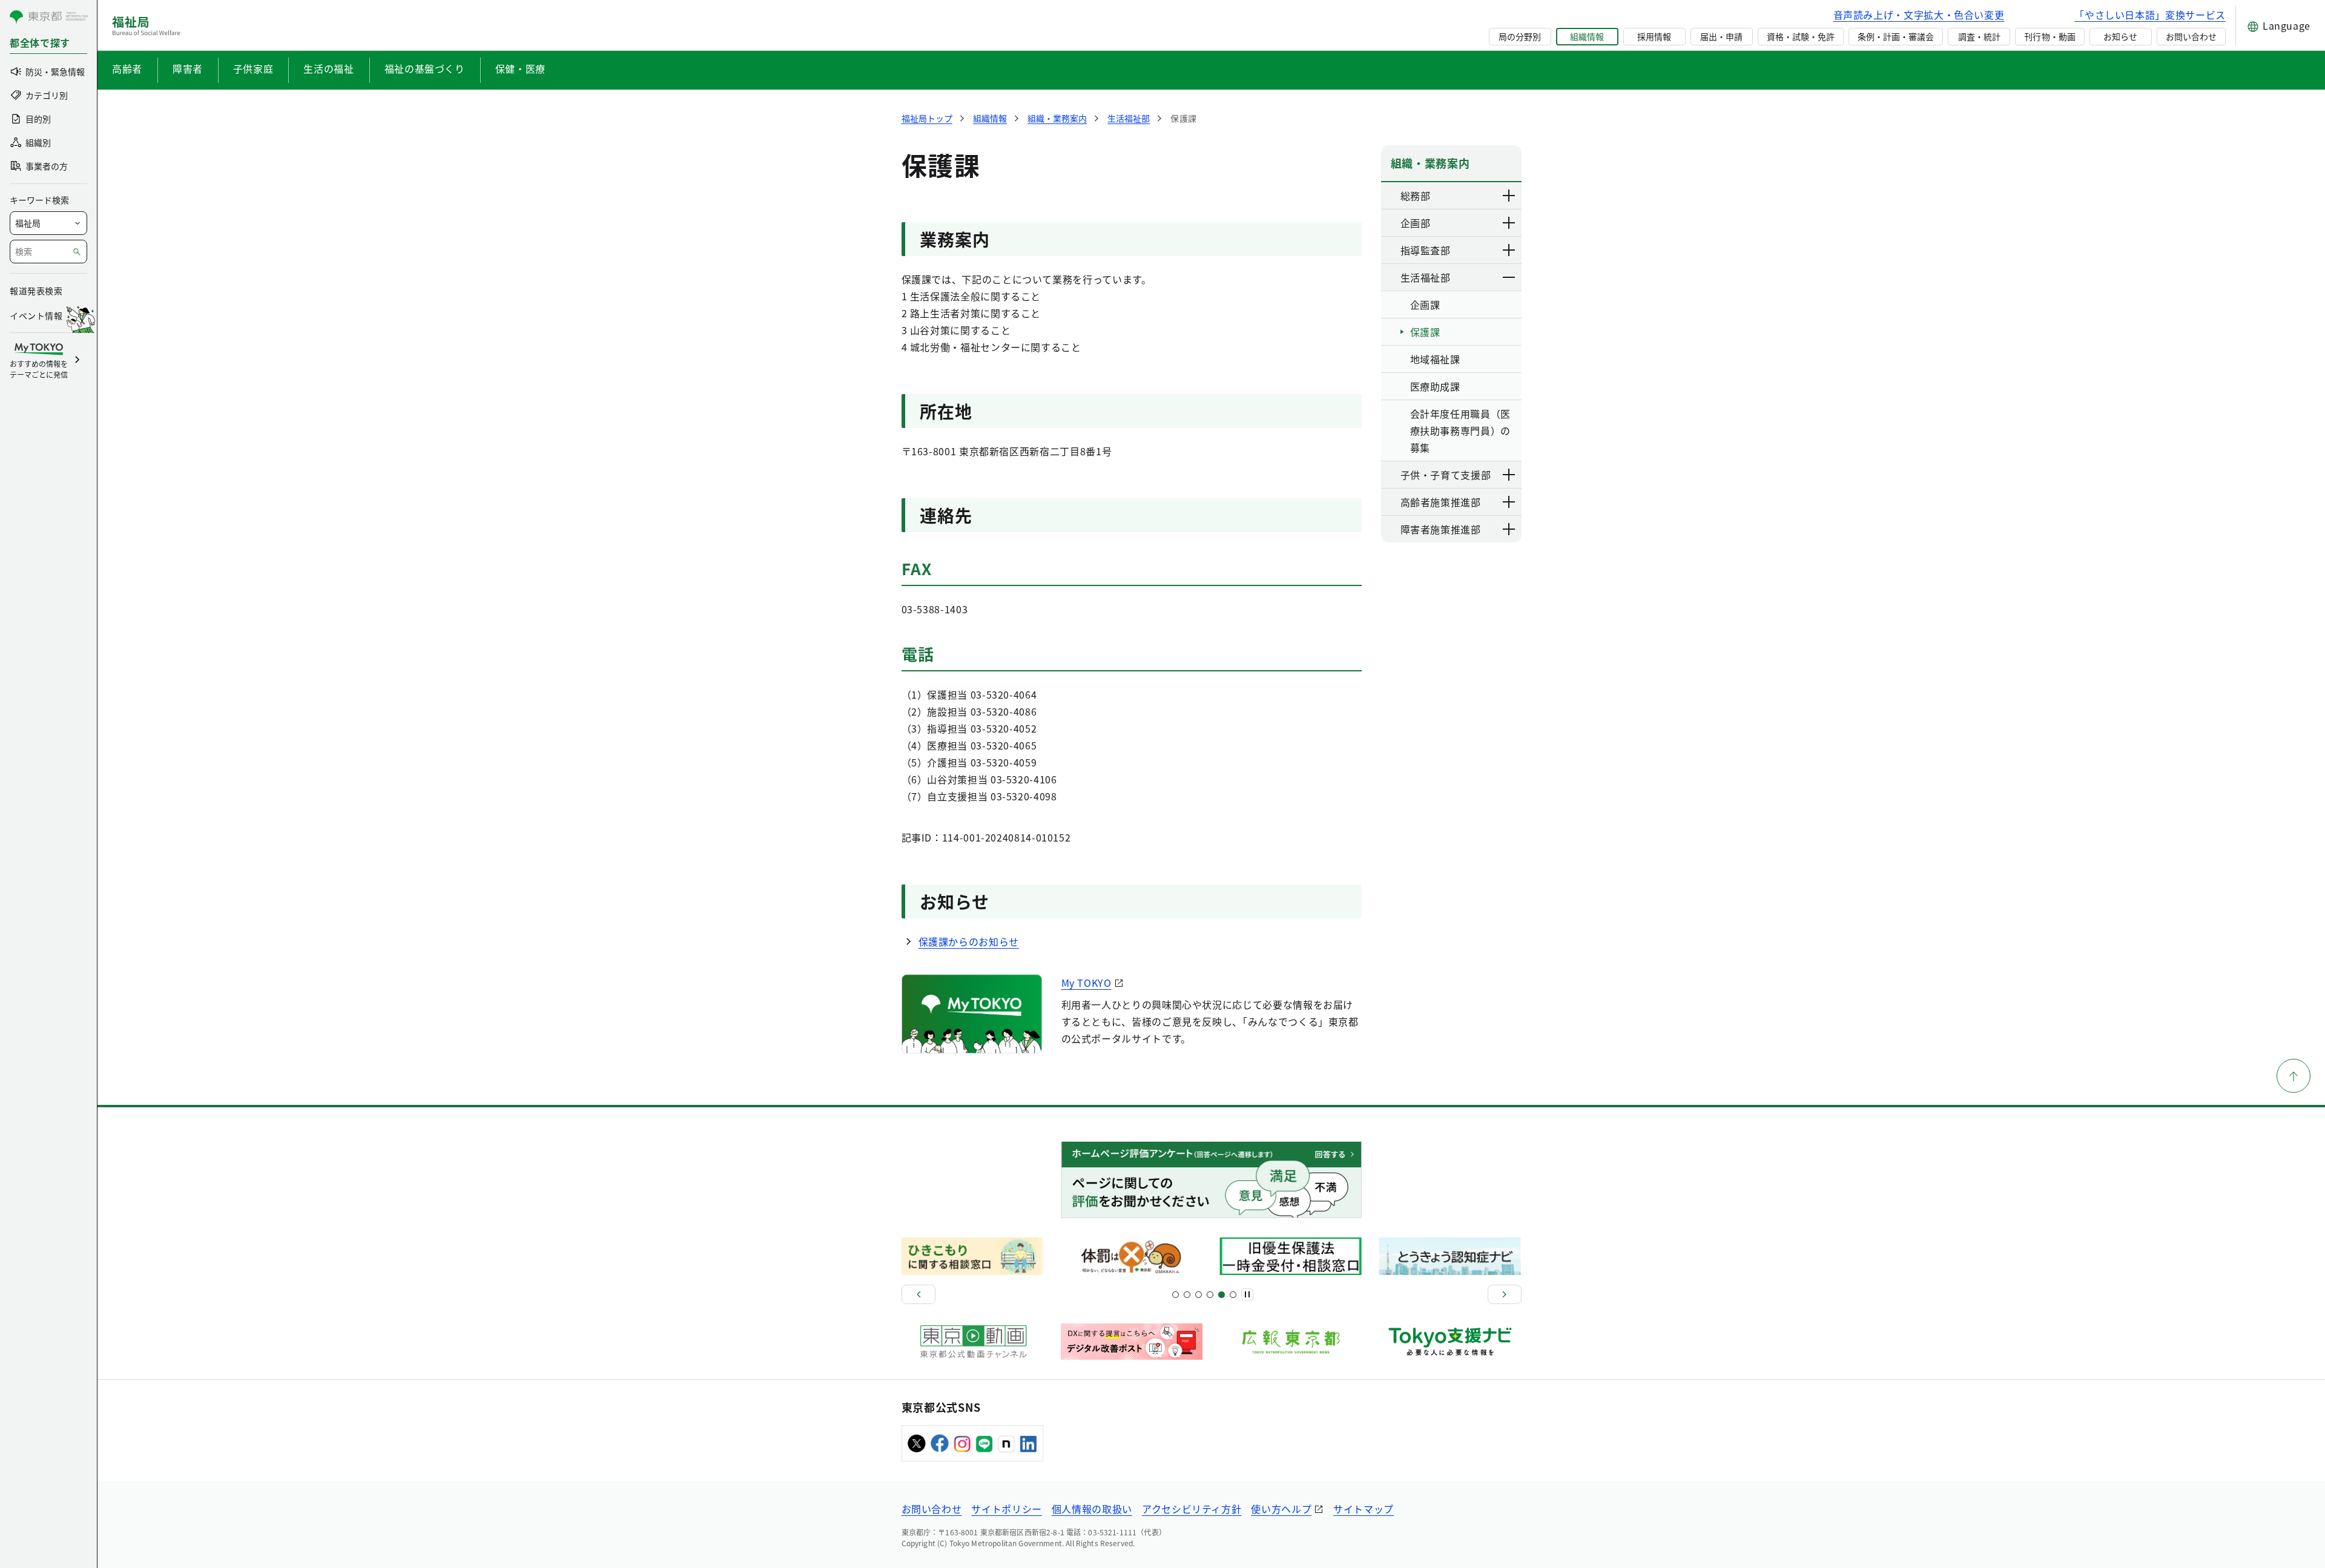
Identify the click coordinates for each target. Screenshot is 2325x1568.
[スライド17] (1222, 1295)
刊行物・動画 (2050, 36)
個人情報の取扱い (1092, 1509)
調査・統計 (1979, 36)
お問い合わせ (2191, 36)
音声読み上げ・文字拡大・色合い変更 (1919, 15)
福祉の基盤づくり (425, 68)
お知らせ (2120, 36)
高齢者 (127, 68)
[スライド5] (1187, 1295)
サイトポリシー (1006, 1509)
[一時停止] (1247, 1294)
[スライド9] (1199, 1295)
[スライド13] (1210, 1295)
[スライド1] (1176, 1295)
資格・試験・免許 (1801, 36)
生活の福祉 (328, 68)
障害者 (188, 68)
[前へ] (918, 1294)
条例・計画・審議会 (1896, 36)
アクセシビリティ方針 (1192, 1509)
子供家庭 (253, 68)
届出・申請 (1721, 36)
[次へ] (1505, 1294)
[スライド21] (1233, 1295)
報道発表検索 (36, 291)
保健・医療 (520, 68)
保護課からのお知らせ (969, 941)
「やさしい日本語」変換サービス (2150, 15)
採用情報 (1654, 36)
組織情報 (1587, 36)
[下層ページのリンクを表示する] (1509, 196)
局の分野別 (1520, 36)
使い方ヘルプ (1281, 1509)
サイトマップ (1364, 1509)
